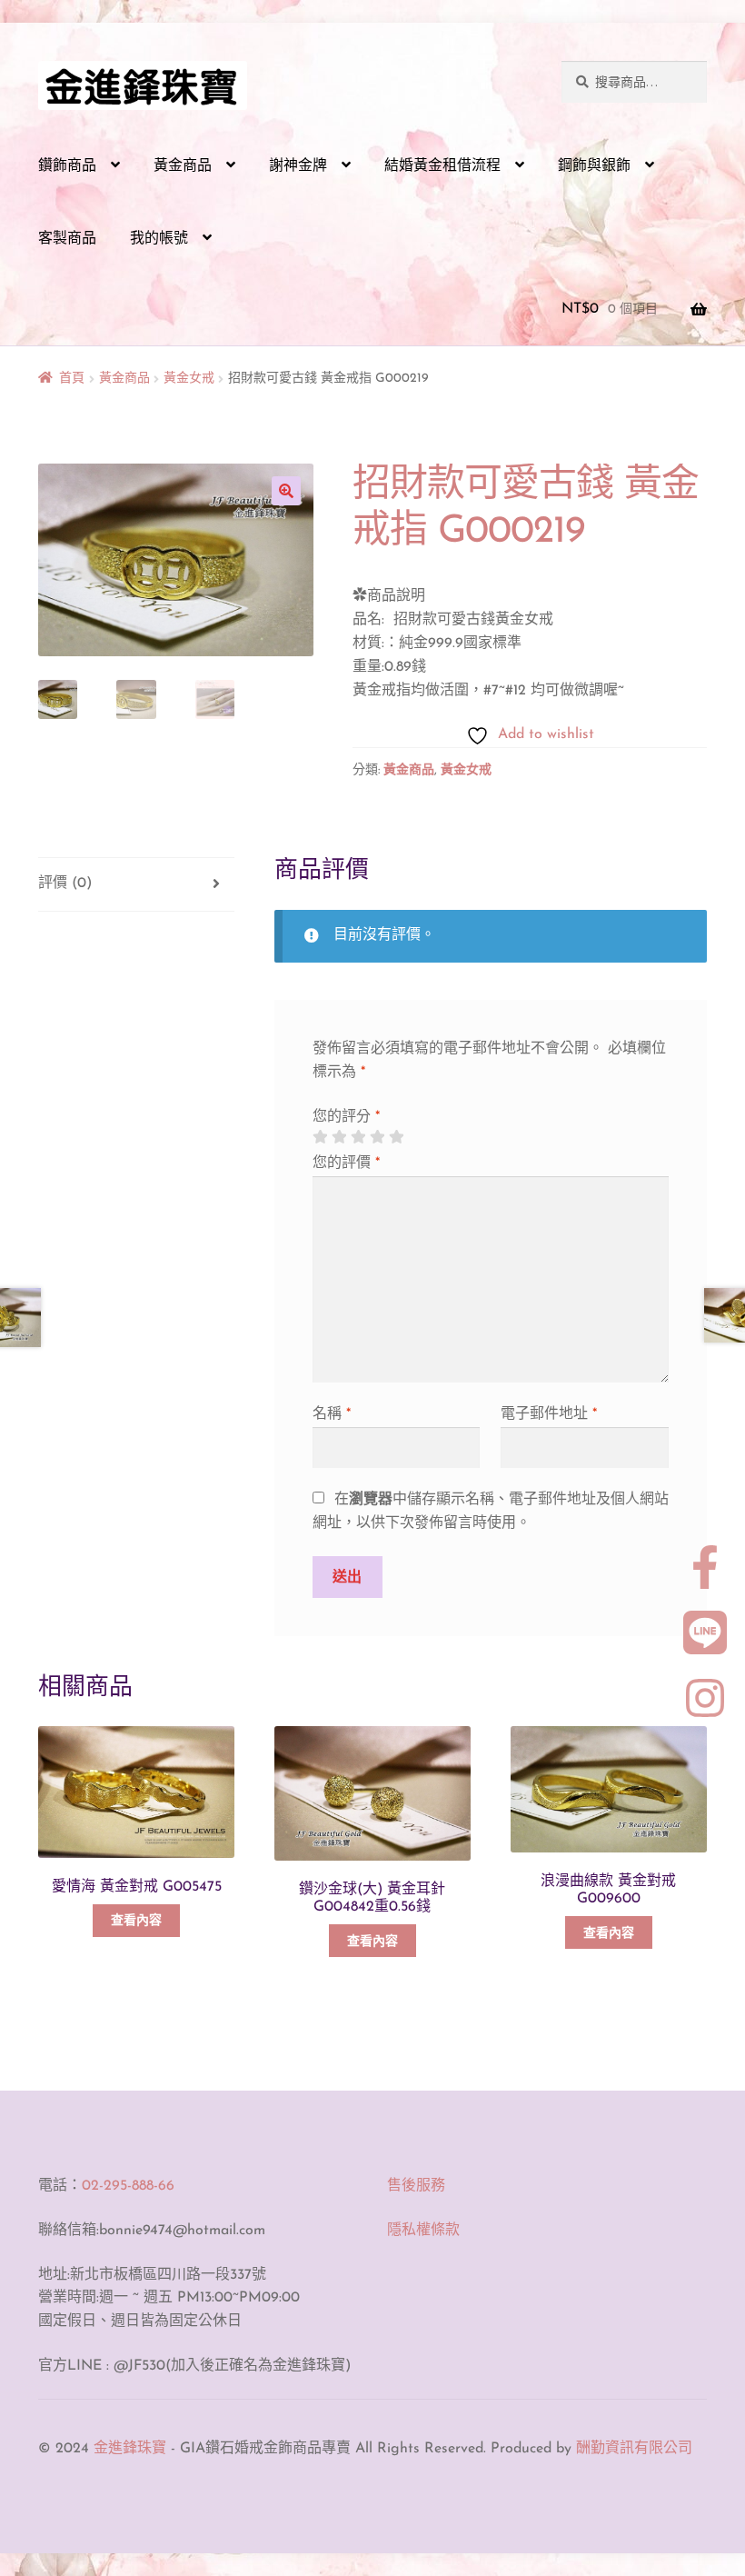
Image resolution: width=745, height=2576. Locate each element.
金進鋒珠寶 (130, 2449)
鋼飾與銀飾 (594, 166)
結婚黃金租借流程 (442, 166)
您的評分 (346, 1117)
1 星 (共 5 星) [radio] (320, 1137)
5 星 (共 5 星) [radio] (396, 1137)
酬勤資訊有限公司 (634, 2449)
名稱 (332, 1414)
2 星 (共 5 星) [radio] (339, 1137)
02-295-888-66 (128, 2186)
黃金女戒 (189, 379)
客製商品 (67, 239)
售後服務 (416, 2186)
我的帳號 (159, 239)
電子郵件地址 (549, 1414)
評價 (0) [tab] (65, 884)
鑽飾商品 (67, 166)
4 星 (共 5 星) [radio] (377, 1137)
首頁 (72, 379)
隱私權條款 (423, 2231)
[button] (286, 491)
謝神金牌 (298, 166)
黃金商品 (183, 166)
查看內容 (136, 1921)
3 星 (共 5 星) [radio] (358, 1137)
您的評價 (346, 1163)
